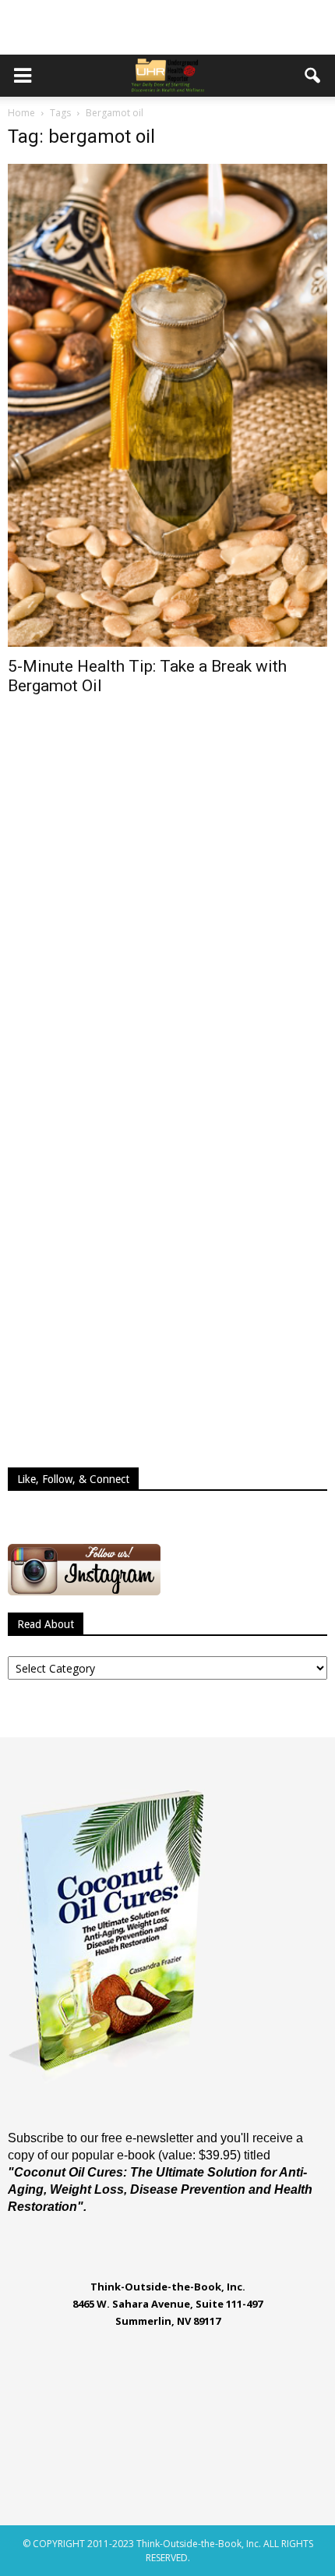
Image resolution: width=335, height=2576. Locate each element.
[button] (313, 76)
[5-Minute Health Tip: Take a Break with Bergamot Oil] (167, 405)
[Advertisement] (167, 27)
